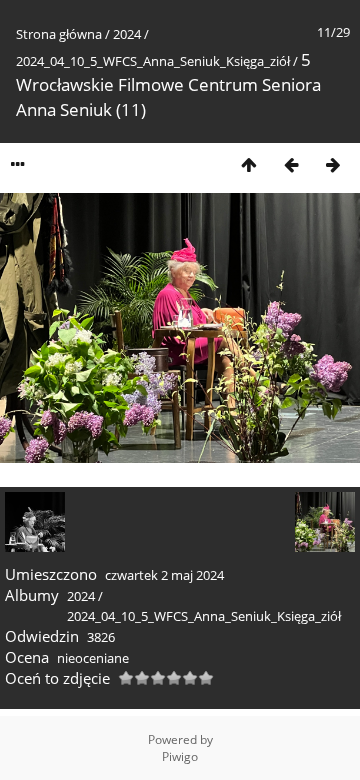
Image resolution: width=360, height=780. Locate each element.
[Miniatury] (249, 164)
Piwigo (180, 756)
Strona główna (59, 34)
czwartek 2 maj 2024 (164, 575)
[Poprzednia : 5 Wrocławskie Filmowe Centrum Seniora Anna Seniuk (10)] (291, 164)
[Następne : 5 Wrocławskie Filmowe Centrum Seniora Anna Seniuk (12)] (333, 164)
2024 (127, 34)
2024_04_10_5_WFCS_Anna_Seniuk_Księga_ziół (153, 61)
